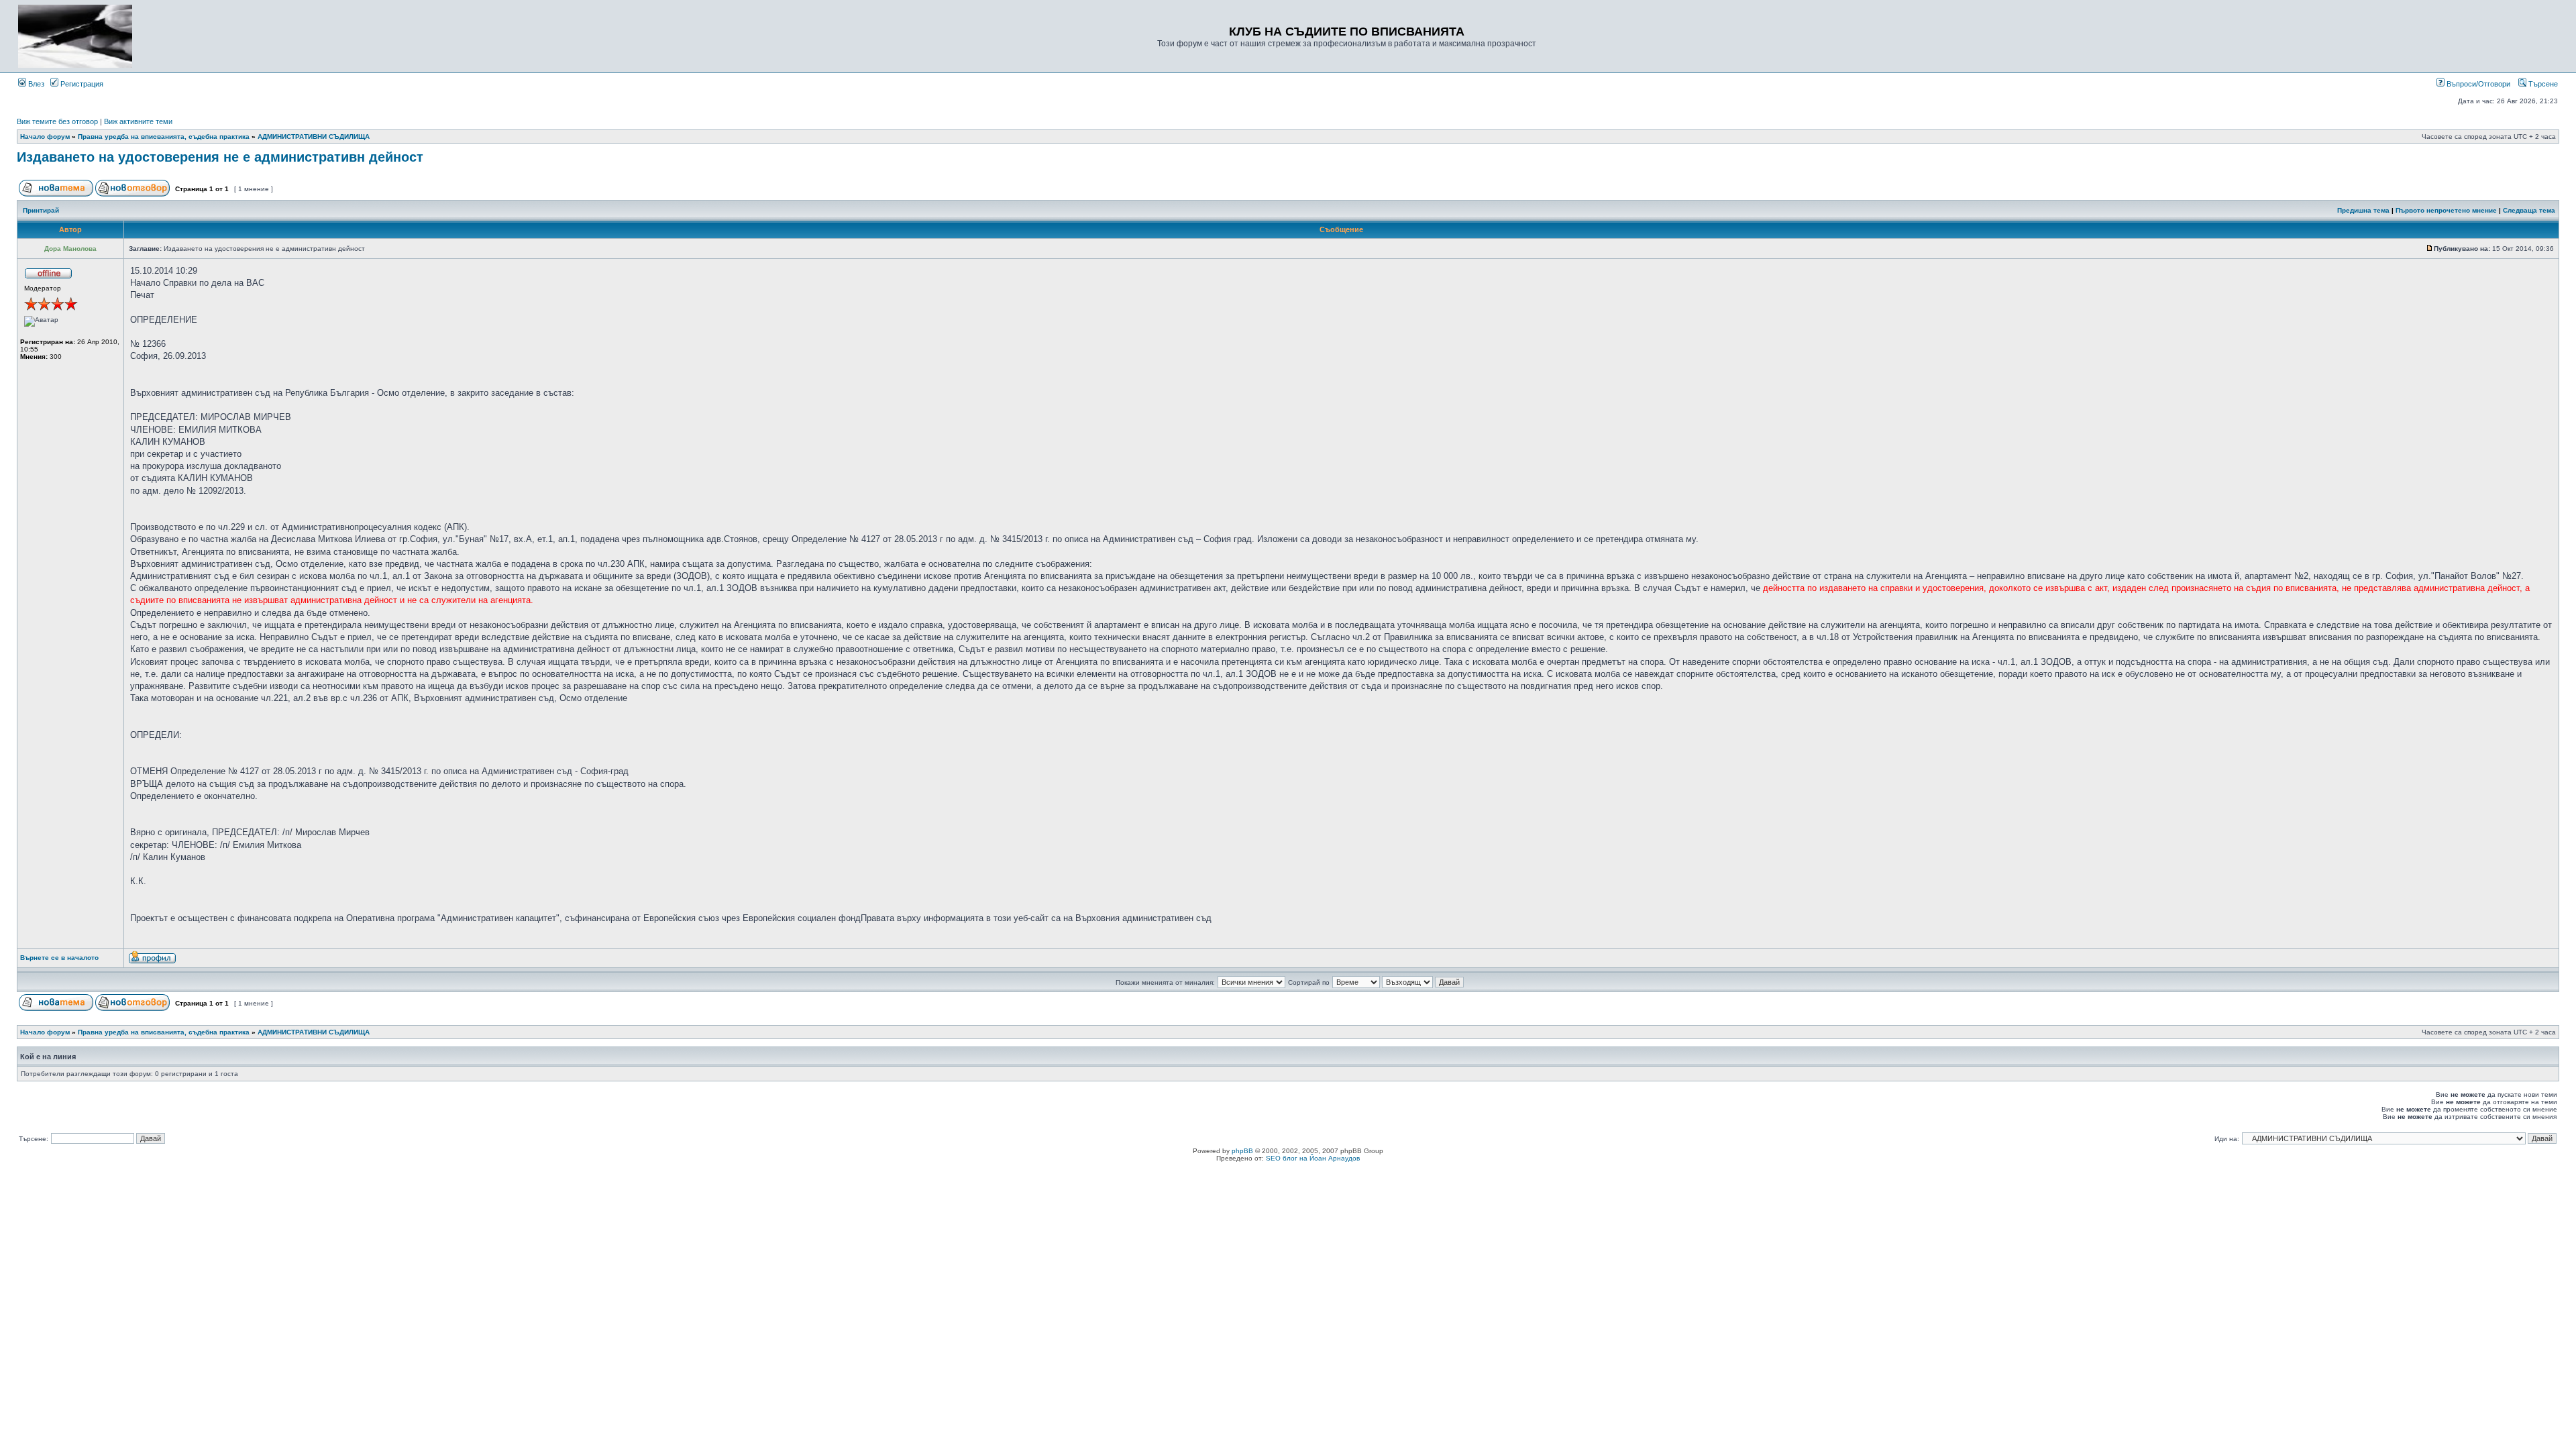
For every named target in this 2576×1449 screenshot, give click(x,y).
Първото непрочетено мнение (2446, 210)
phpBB (1242, 1151)
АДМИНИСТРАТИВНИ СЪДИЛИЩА (314, 137)
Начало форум (45, 137)
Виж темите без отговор (57, 121)
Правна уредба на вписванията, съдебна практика (164, 137)
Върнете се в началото (59, 958)
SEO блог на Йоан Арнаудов (1313, 1158)
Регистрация (81, 84)
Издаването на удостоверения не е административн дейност (220, 157)
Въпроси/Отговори (2477, 84)
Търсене (2542, 84)
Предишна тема (2363, 210)
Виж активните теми (138, 121)
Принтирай (41, 210)
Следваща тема (2529, 210)
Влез (35, 84)
